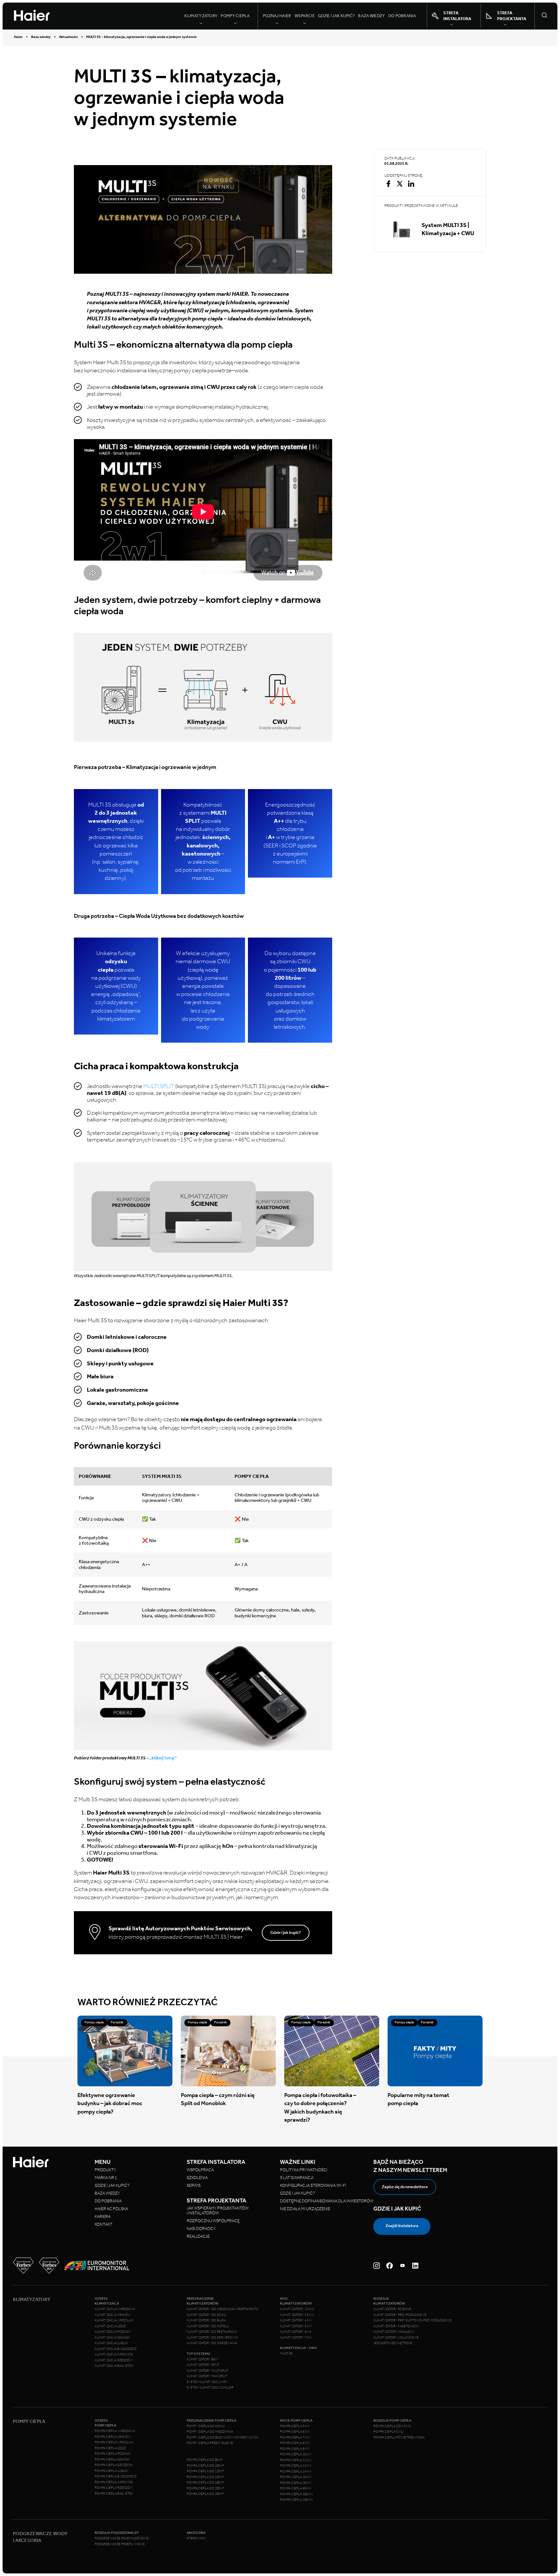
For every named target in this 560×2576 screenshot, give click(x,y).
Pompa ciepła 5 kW (295, 2426)
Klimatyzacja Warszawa (115, 2309)
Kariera (103, 2217)
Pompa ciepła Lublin (111, 2471)
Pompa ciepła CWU (388, 2432)
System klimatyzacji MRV (207, 2382)
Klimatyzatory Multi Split (208, 2371)
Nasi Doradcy (201, 2229)
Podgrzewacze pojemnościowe (122, 2538)
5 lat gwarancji (297, 2178)
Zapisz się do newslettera (405, 2187)
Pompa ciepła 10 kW (296, 2454)
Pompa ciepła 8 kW (295, 2443)
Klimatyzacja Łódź (110, 2326)
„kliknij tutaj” (163, 1758)
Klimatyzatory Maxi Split (207, 2376)
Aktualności (68, 37)
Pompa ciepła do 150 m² (205, 2477)
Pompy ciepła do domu (206, 2426)
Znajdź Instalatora (402, 2226)
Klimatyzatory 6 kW (296, 2332)
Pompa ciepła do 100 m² (205, 2466)
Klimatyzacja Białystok (114, 2366)
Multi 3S (286, 2354)
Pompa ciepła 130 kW (297, 2500)
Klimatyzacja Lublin (111, 2343)
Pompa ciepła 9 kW (295, 2449)
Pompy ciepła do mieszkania (210, 2432)
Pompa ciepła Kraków (113, 2437)
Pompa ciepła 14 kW (296, 2472)
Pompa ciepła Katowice (114, 2482)
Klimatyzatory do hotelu (208, 2326)
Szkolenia (197, 2178)
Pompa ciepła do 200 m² (205, 2488)
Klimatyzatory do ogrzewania (212, 2343)
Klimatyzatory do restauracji (212, 2332)
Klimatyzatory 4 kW (296, 2320)
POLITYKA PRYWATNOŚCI (304, 2170)
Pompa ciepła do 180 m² (205, 2483)
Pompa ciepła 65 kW (296, 2488)
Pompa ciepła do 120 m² (205, 2471)
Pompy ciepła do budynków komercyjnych (223, 2438)
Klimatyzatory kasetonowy (397, 2326)
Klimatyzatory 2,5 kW (297, 2309)
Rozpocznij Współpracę (213, 2221)
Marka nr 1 (106, 2178)
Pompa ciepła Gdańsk (112, 2460)
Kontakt (104, 2224)
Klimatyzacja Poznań (112, 2332)
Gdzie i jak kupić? (336, 16)
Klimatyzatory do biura (206, 2320)
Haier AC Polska (111, 2209)
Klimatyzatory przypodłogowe (400, 2315)
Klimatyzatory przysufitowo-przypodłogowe (413, 2320)
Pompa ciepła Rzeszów (114, 2488)
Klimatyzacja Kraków (113, 2315)
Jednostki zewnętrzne (393, 2343)
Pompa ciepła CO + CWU (392, 2426)
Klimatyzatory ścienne (392, 2309)
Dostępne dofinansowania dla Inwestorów (327, 2201)
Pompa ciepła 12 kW (296, 2466)
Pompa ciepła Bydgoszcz (116, 2476)
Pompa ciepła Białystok (114, 2494)
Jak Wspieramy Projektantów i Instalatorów (218, 2211)
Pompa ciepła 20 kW (296, 2483)
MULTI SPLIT (159, 1086)
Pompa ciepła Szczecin (114, 2465)
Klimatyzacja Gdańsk (112, 2338)
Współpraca (200, 2170)
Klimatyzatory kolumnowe (396, 2338)
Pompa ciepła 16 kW (296, 2477)
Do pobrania (402, 16)
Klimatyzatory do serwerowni (212, 2338)
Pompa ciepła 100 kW (297, 2494)
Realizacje (198, 2236)
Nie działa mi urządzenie (305, 2209)
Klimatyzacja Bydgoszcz (116, 2349)
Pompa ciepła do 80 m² (205, 2460)
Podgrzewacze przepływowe (120, 2544)
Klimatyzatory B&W (202, 2359)
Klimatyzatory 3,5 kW (297, 2315)
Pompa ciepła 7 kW (295, 2438)
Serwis (194, 2185)
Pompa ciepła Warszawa (115, 2431)
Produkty (105, 2170)
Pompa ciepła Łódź (110, 2448)
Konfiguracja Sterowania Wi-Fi (313, 2185)
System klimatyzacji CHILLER (210, 2388)
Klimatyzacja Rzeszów (114, 2360)
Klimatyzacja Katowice (114, 2354)
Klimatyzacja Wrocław (114, 2320)
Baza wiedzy (371, 16)
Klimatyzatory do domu (207, 2315)
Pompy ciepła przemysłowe (210, 2443)
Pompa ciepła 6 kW (295, 2432)
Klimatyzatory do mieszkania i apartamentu (223, 2309)
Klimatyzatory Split (203, 2365)
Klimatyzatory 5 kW (296, 2326)
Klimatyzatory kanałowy (394, 2332)
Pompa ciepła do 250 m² (205, 2494)
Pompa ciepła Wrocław (114, 2442)
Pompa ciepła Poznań (112, 2454)
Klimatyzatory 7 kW (296, 2338)
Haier (18, 37)
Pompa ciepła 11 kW (296, 2460)
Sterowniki (196, 2538)
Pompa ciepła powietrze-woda (399, 2438)
